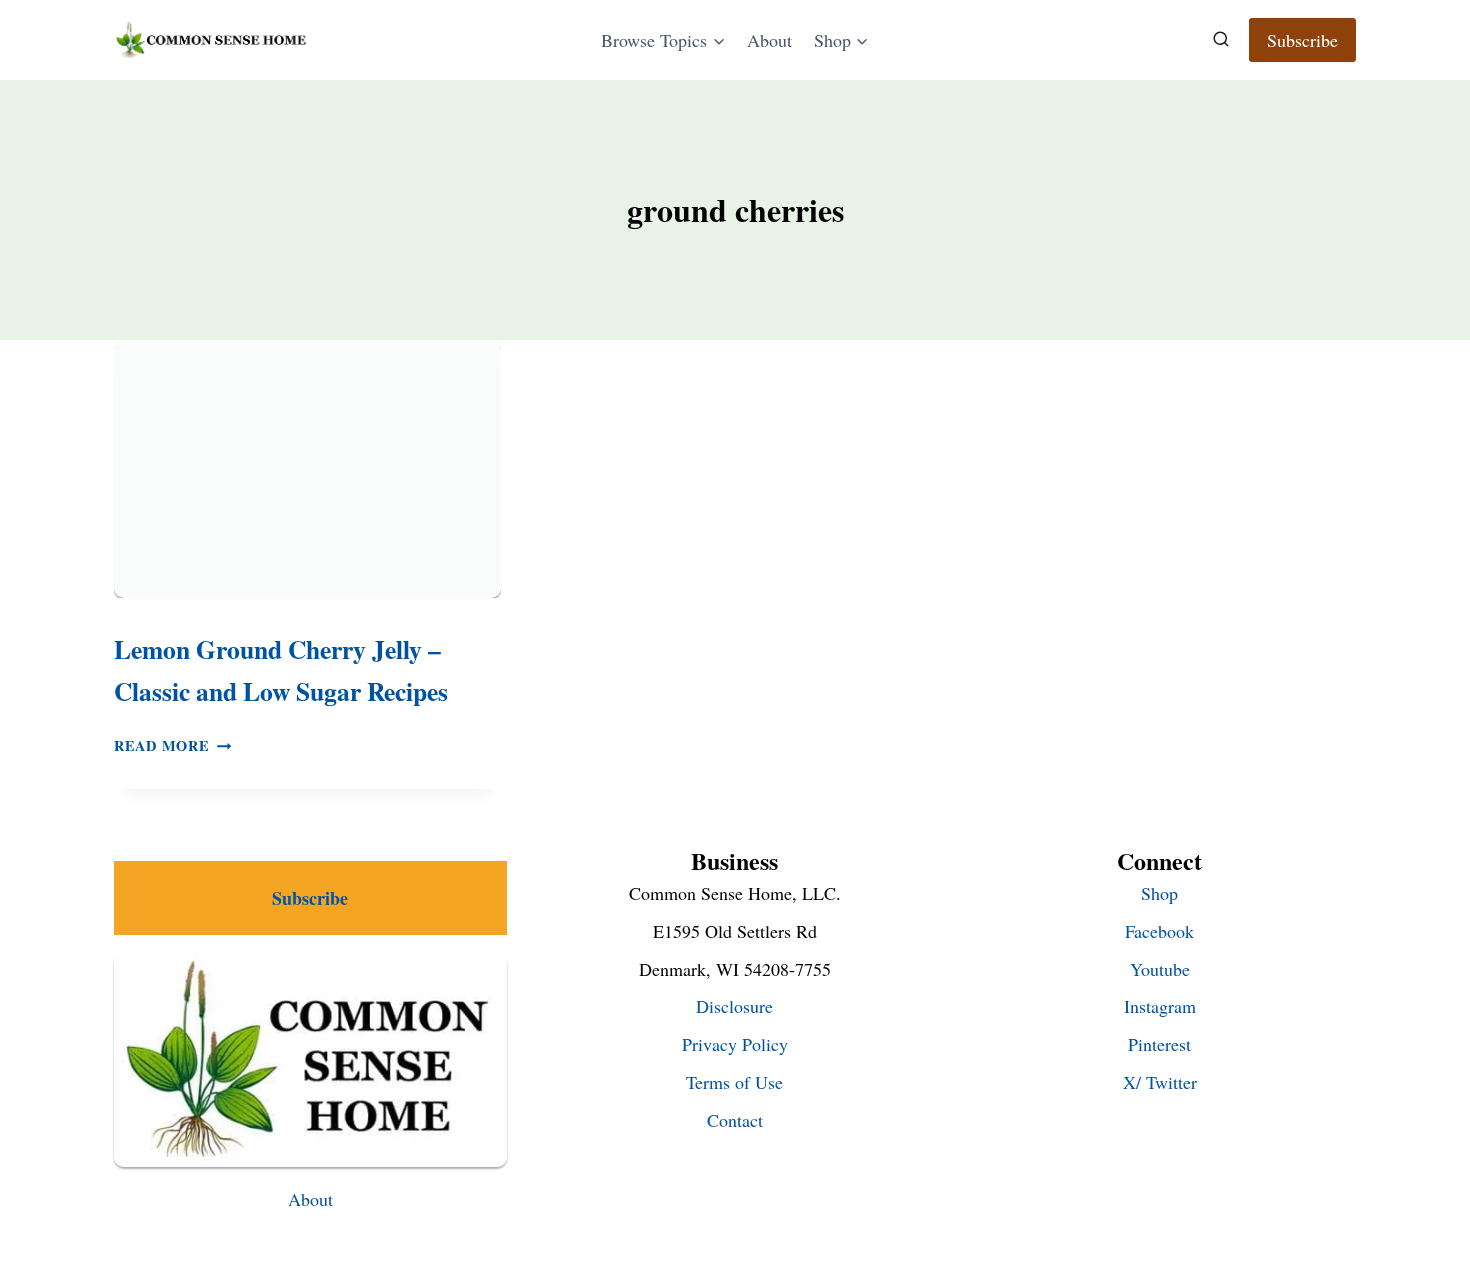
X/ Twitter (1160, 1082)
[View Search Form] (1221, 40)
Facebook (1159, 931)
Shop (1159, 893)
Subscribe (1302, 40)
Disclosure (734, 1006)
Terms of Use (734, 1082)
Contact (735, 1120)
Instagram (1160, 1006)
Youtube (1160, 969)
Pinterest (1159, 1044)
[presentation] (307, 469)
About (769, 40)
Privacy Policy (735, 1044)
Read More (172, 745)
